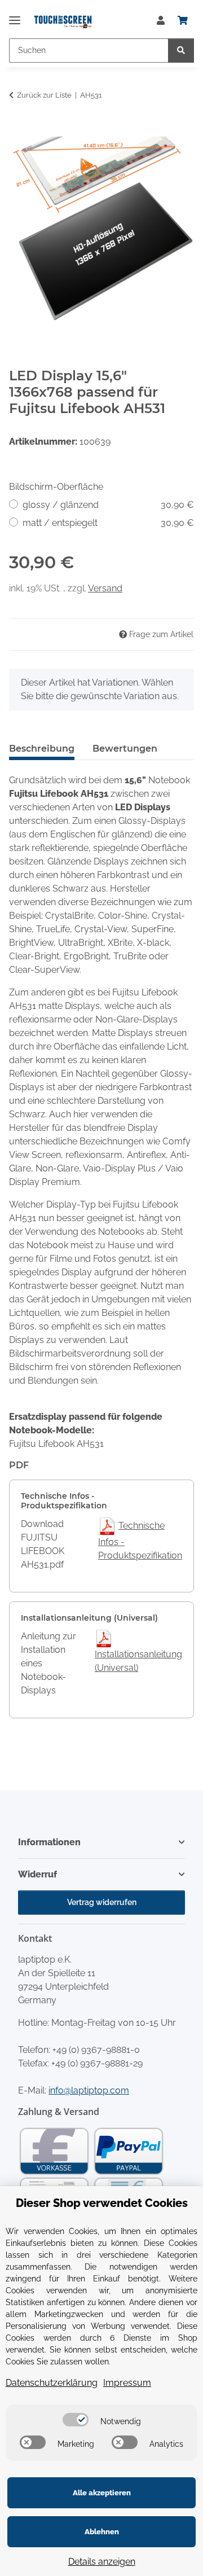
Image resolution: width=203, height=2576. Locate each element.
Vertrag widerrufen (102, 1902)
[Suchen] (181, 51)
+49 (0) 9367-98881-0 (96, 2050)
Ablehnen (102, 2532)
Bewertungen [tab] (125, 749)
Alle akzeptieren (102, 2493)
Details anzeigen (102, 2562)
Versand (105, 588)
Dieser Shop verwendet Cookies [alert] (102, 2203)
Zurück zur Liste (44, 95)
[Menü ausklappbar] (15, 16)
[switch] (76, 2420)
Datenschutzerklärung (52, 2383)
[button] (161, 21)
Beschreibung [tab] (42, 749)
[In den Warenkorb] (18, 130)
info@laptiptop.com (89, 2090)
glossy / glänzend (108, 505)
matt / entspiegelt (108, 523)
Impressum (127, 2383)
